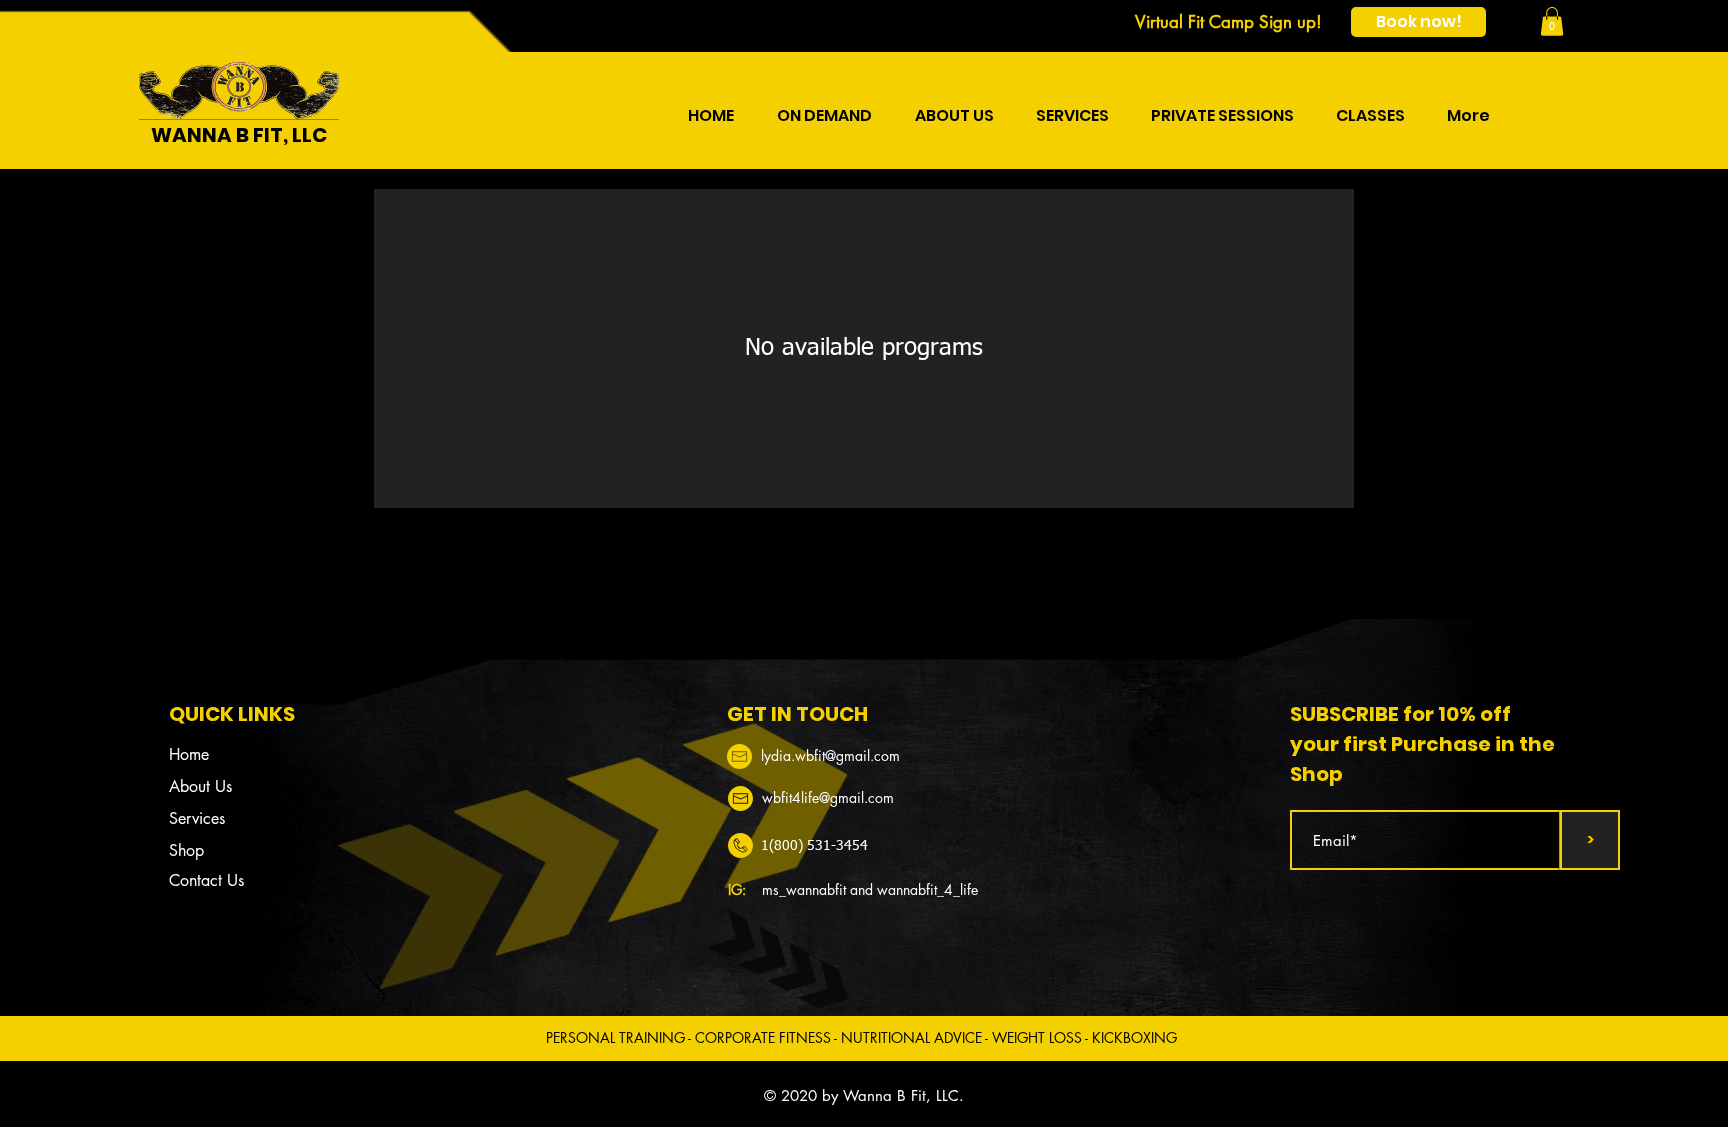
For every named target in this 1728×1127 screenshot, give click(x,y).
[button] (1552, 21)
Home (189, 754)
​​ (830, 755)
